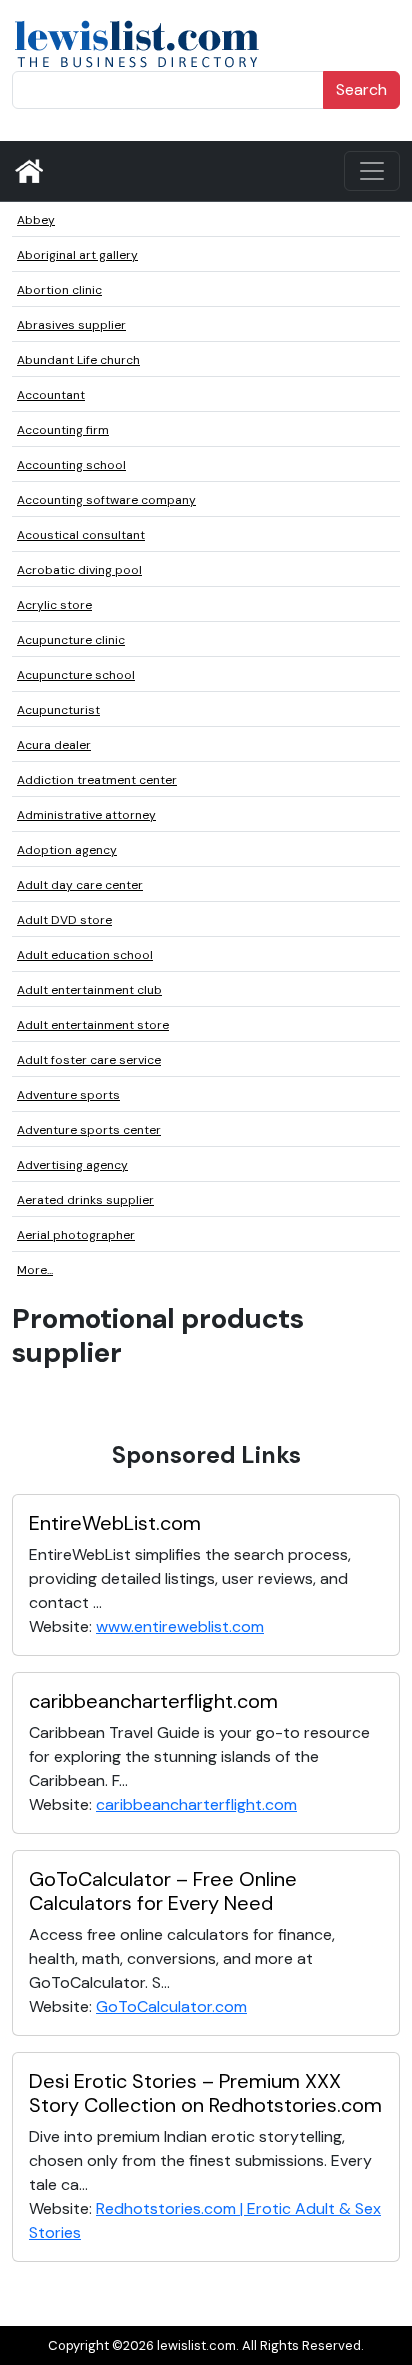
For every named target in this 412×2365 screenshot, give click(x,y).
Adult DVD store (64, 920)
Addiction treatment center (97, 780)
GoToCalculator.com (171, 2006)
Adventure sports (68, 1095)
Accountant (51, 395)
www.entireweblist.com (180, 1626)
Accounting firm (63, 430)
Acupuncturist (58, 710)
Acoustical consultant (81, 535)
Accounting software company (106, 500)
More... (35, 1270)
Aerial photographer (76, 1235)
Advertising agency (72, 1165)
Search (361, 89)
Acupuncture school (76, 675)
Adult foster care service (89, 1060)
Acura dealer (54, 745)
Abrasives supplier (71, 325)
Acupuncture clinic (71, 640)
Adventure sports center (89, 1130)
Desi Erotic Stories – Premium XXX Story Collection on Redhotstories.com (205, 2093)
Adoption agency (67, 850)
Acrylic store (54, 605)
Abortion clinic (59, 290)
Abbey (36, 220)
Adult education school (85, 955)
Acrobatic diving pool (79, 570)
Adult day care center (80, 885)
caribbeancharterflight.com (153, 1701)
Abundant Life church (78, 360)
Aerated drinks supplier (85, 1200)
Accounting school (71, 465)
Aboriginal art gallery (77, 255)
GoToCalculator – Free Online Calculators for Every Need (163, 1891)
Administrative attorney (86, 815)
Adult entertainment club (89, 990)
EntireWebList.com (115, 1523)
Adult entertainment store (93, 1025)
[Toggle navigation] (372, 171)
